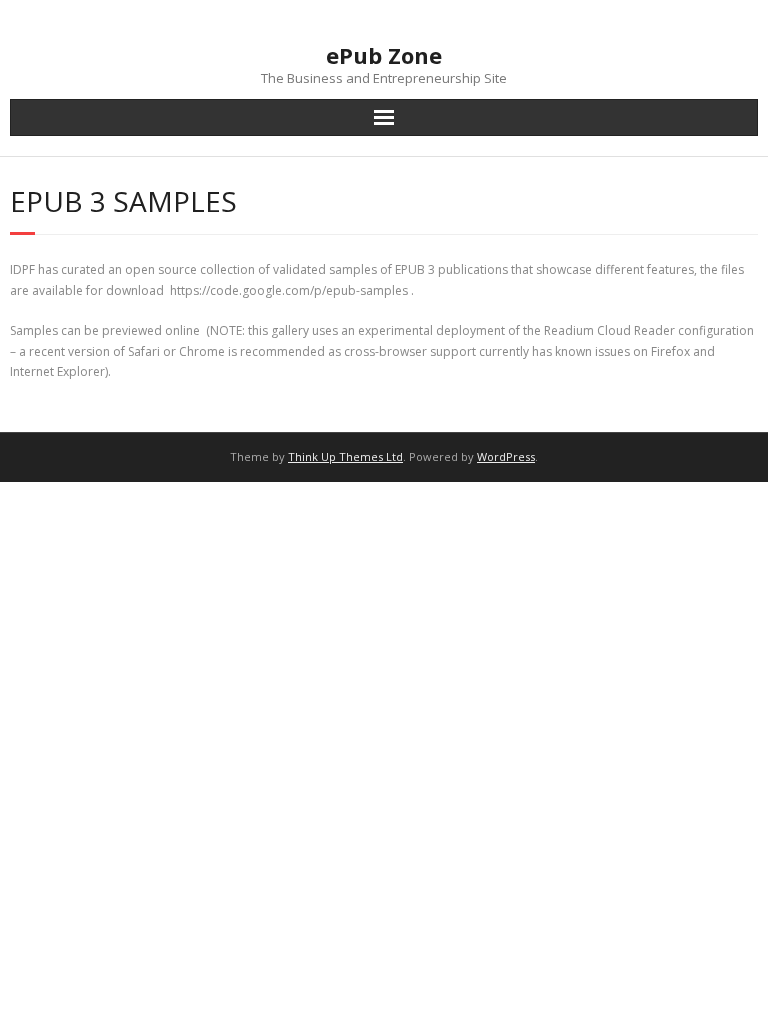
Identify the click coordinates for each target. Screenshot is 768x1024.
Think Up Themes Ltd (345, 456)
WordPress (506, 456)
